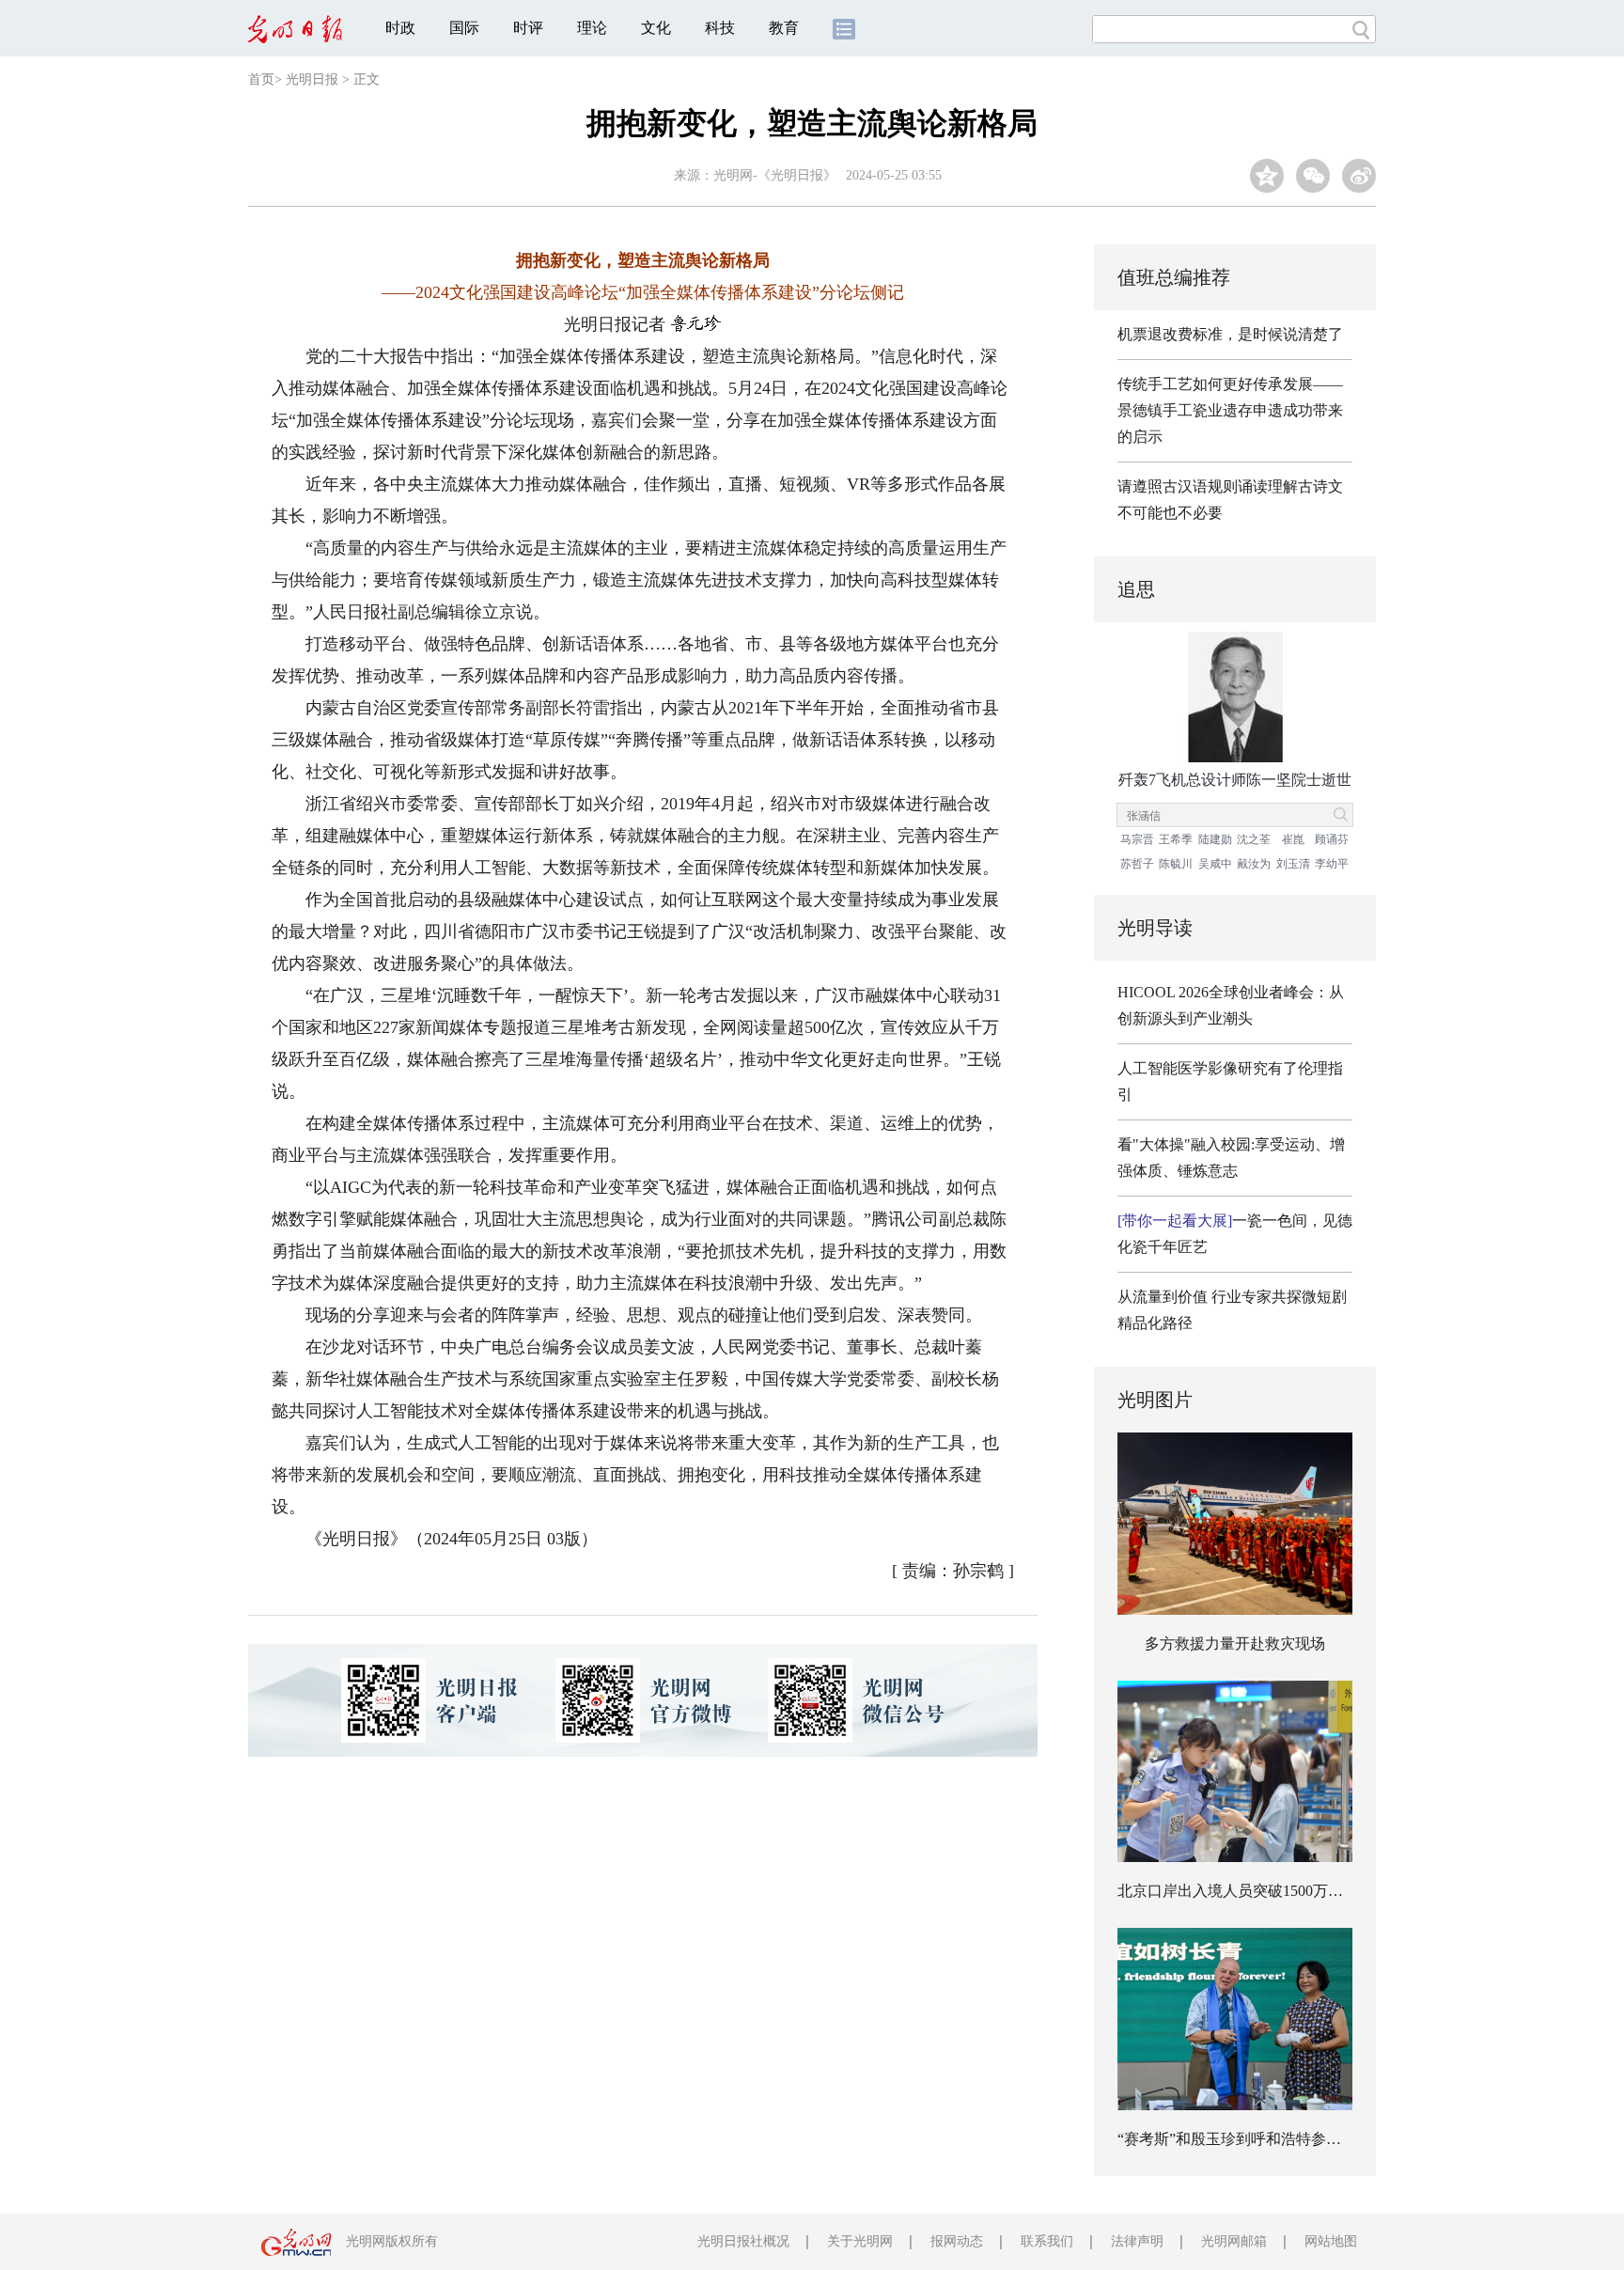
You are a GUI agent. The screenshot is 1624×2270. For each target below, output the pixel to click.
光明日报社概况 (743, 2241)
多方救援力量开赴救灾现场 (1235, 1644)
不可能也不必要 (1170, 513)
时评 (528, 28)
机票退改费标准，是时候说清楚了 (1230, 334)
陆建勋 (1215, 839)
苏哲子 (1137, 864)
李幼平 (1332, 864)
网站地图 (1331, 2241)
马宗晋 (1137, 839)
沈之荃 (1254, 839)
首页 (261, 79)
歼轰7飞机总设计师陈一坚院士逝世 (1235, 780)
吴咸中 (1215, 864)
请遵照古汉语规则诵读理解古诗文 (1230, 486)
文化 (656, 28)
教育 (784, 28)
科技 (720, 28)
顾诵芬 (1332, 839)
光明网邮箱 (1234, 2241)
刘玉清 (1293, 864)
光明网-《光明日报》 (775, 175)
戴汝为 (1254, 864)
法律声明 (1137, 2241)
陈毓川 (1176, 864)
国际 (464, 28)
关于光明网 (860, 2241)
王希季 (1176, 839)
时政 (400, 28)
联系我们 (1047, 2241)
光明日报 (312, 79)
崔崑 (1293, 839)
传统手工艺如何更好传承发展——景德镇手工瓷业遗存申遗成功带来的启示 (1230, 410)
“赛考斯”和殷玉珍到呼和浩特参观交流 (1244, 2139)
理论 (592, 28)
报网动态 (957, 2241)
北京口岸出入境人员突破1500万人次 (1238, 1891)
